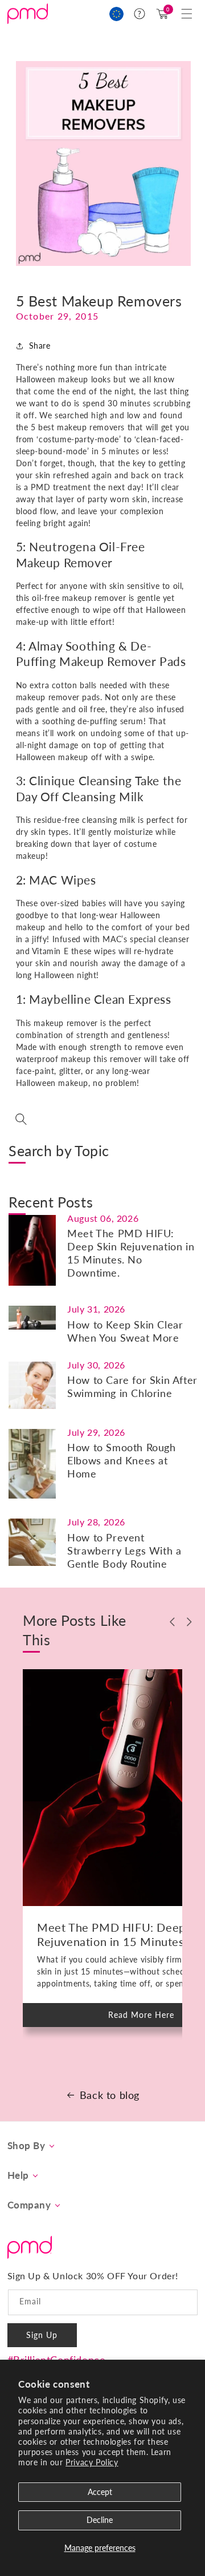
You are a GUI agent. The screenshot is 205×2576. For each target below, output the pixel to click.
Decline (100, 2520)
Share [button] (40, 346)
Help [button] (18, 2175)
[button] (187, 14)
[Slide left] (173, 1622)
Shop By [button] (26, 2146)
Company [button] (29, 2205)
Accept (100, 2492)
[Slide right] (190, 1622)
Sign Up (42, 2335)
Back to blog (110, 2095)
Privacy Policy (92, 2462)
